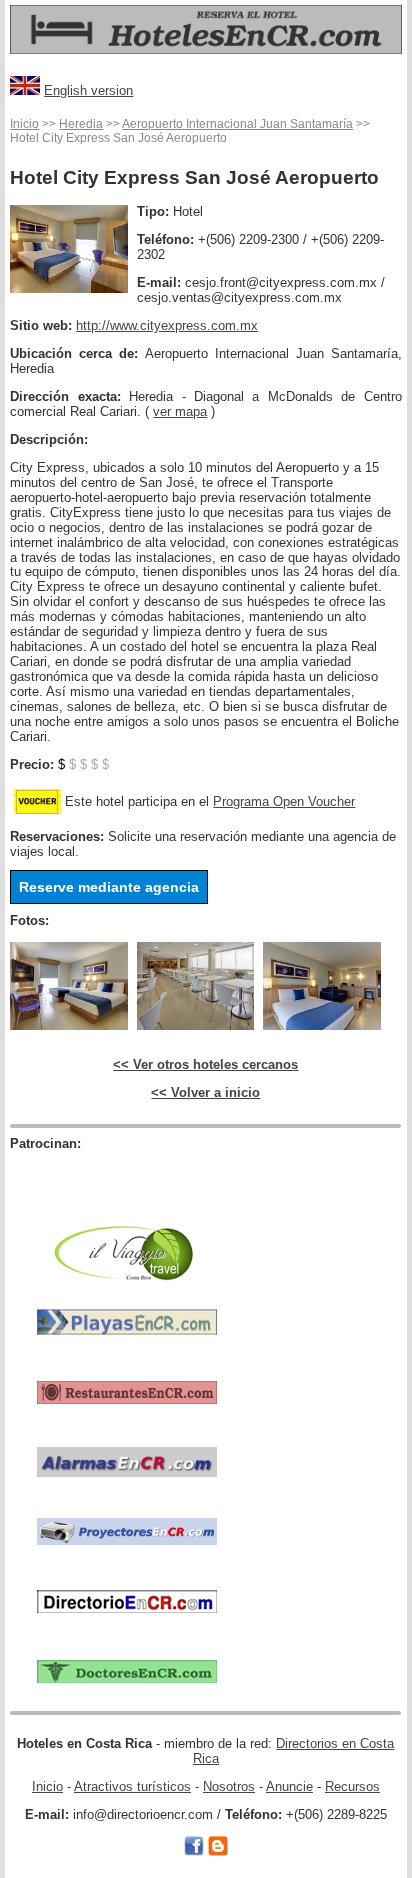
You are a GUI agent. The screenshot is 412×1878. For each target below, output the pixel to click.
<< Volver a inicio (205, 1092)
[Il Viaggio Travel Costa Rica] (127, 1250)
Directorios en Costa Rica (294, 1751)
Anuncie (289, 1786)
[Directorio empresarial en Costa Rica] (127, 1600)
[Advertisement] (127, 1182)
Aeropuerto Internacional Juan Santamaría (237, 124)
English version (88, 90)
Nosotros (229, 1786)
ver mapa (180, 411)
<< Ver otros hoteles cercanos (205, 1064)
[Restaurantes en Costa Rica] (127, 1390)
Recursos (352, 1786)
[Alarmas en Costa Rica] (127, 1460)
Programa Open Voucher (284, 801)
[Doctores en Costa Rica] (127, 1670)
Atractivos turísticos (132, 1786)
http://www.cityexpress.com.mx (167, 325)
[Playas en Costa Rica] (127, 1320)
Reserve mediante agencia (109, 887)
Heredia (81, 124)
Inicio (24, 124)
